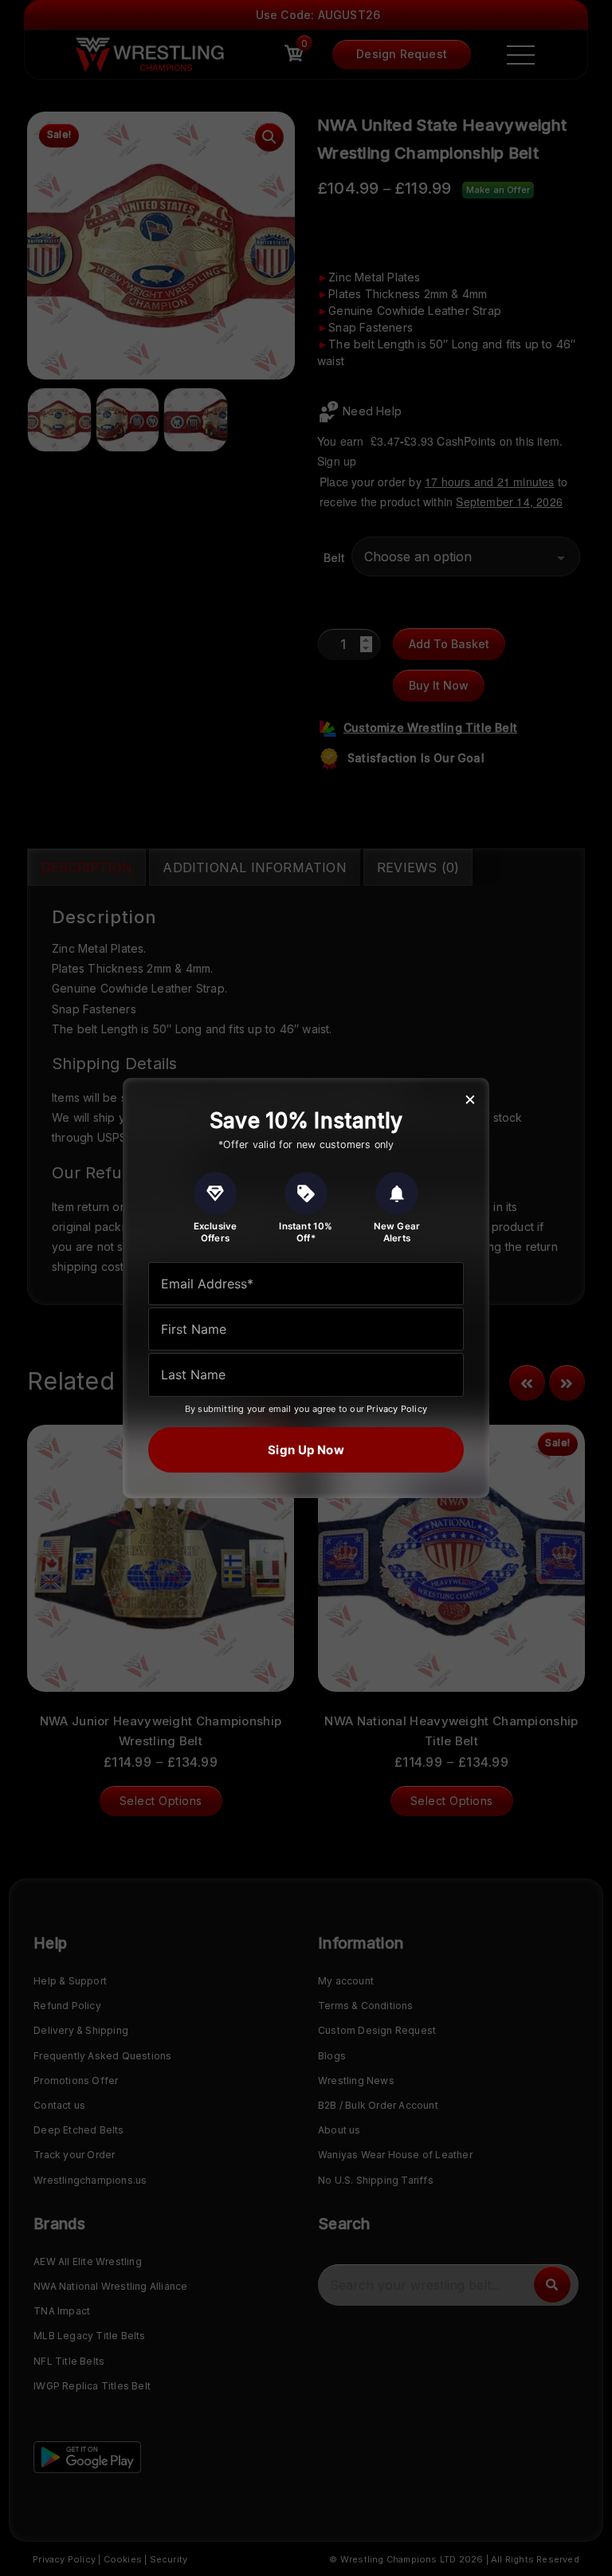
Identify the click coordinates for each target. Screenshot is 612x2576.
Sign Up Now (306, 1450)
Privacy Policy (397, 1409)
